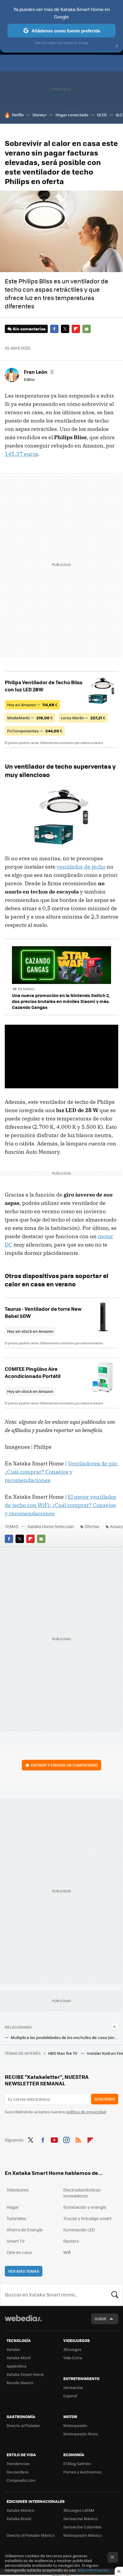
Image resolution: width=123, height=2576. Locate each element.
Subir (100, 2319)
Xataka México (20, 2510)
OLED (102, 115)
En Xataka (26, 989)
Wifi (67, 2252)
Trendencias (18, 2463)
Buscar (115, 2295)
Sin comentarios (29, 329)
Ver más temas (24, 2271)
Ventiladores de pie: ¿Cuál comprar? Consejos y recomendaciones (61, 1472)
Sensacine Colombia (82, 2527)
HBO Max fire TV (63, 2053)
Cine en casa (19, 2252)
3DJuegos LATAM (79, 2510)
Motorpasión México (83, 2535)
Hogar (13, 2207)
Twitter (65, 329)
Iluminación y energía (85, 2207)
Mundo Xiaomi (20, 2383)
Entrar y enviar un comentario (64, 1765)
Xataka (13, 2349)
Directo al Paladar (23, 2425)
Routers (71, 2241)
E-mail (87, 329)
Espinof (70, 2396)
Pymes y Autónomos (82, 2472)
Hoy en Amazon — (32, 705)
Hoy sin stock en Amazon (30, 1331)
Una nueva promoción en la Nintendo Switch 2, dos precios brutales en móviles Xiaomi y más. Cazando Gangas (61, 1001)
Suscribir (105, 2099)
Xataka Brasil (19, 2518)
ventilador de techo (81, 867)
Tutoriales (16, 2218)
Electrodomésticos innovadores (82, 2193)
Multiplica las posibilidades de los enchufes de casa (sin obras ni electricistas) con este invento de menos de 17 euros (64, 2037)
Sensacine (73, 2387)
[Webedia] (23, 2322)
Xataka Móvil (19, 2358)
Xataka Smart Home (25, 2374)
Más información (93, 2570)
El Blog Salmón (77, 2463)
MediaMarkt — (30, 718)
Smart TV (16, 2241)
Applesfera (17, 2366)
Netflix (18, 115)
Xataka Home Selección (51, 1526)
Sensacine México (80, 2518)
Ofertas (92, 1526)
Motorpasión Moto (81, 2434)
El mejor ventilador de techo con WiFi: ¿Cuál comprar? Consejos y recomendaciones (61, 1505)
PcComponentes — (35, 731)
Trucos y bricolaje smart (87, 2218)
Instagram (66, 2139)
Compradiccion (21, 2480)
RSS (78, 2139)
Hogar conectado (72, 115)
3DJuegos (72, 2349)
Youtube (54, 2139)
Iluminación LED (79, 2230)
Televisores (18, 2190)
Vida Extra (73, 2358)
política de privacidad (86, 2112)
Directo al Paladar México (31, 2535)
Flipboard (76, 329)
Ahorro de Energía (24, 2230)
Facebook (54, 329)
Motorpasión (75, 2425)
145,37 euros (21, 454)
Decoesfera (17, 2472)
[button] (39, 372)
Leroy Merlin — (83, 718)
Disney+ (40, 115)
